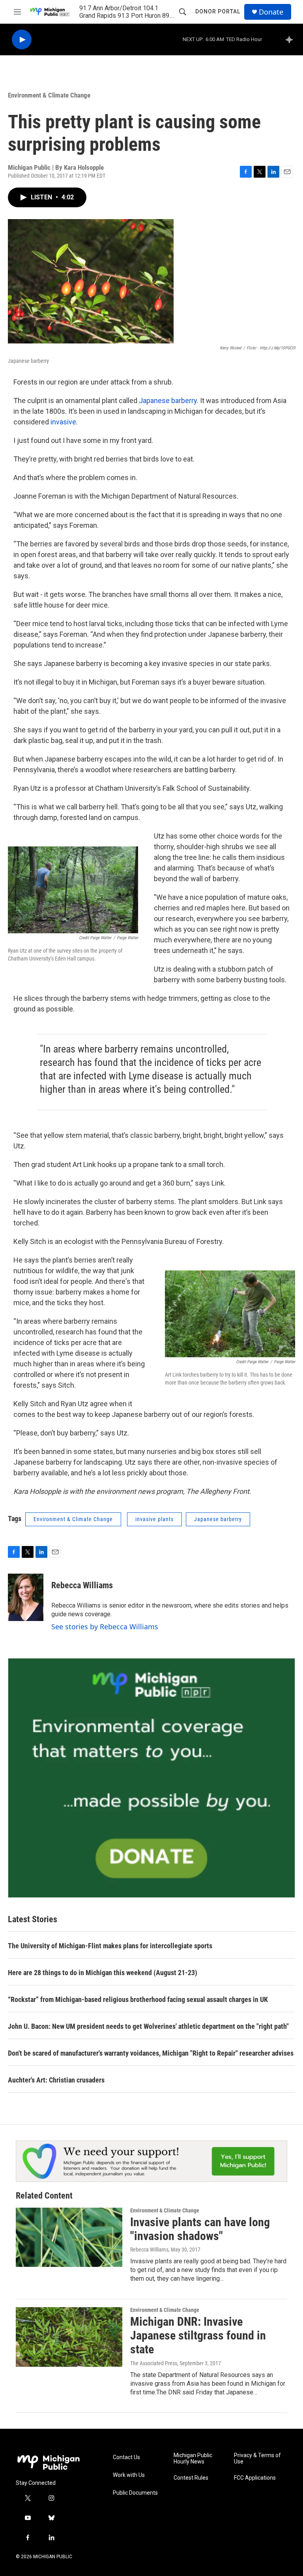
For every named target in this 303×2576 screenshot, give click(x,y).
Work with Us (129, 2475)
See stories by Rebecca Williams (105, 1627)
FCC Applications (255, 2478)
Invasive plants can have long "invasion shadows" (200, 2229)
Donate (271, 12)
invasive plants (154, 1519)
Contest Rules (191, 2478)
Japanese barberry (168, 401)
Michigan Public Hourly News (193, 2459)
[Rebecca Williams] (26, 1597)
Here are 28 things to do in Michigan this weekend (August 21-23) (103, 1973)
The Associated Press (154, 2363)
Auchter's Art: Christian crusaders (56, 2080)
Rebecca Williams (82, 1585)
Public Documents (135, 2493)
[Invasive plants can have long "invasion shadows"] (69, 2237)
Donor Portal (218, 11)
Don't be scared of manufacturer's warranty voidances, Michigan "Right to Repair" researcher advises (151, 2053)
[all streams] (291, 39)
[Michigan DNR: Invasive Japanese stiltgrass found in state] (69, 2337)
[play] (22, 40)
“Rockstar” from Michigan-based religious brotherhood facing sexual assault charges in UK (138, 1999)
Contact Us (126, 2457)
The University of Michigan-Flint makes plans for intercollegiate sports (110, 1946)
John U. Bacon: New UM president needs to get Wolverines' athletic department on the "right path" (148, 2026)
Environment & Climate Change (49, 95)
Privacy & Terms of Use (257, 2459)
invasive (63, 422)
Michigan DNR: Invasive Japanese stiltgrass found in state (198, 2335)
